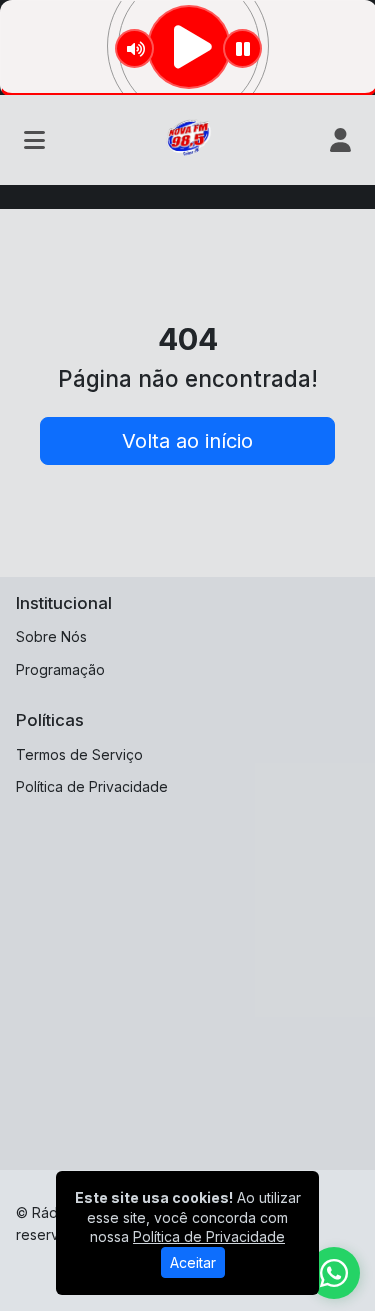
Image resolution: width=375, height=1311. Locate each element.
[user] (340, 140)
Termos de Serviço (79, 754)
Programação (60, 669)
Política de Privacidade (92, 786)
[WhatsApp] (334, 1273)
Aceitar (193, 1262)
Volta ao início (187, 441)
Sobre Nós (51, 636)
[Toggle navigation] (34, 140)
